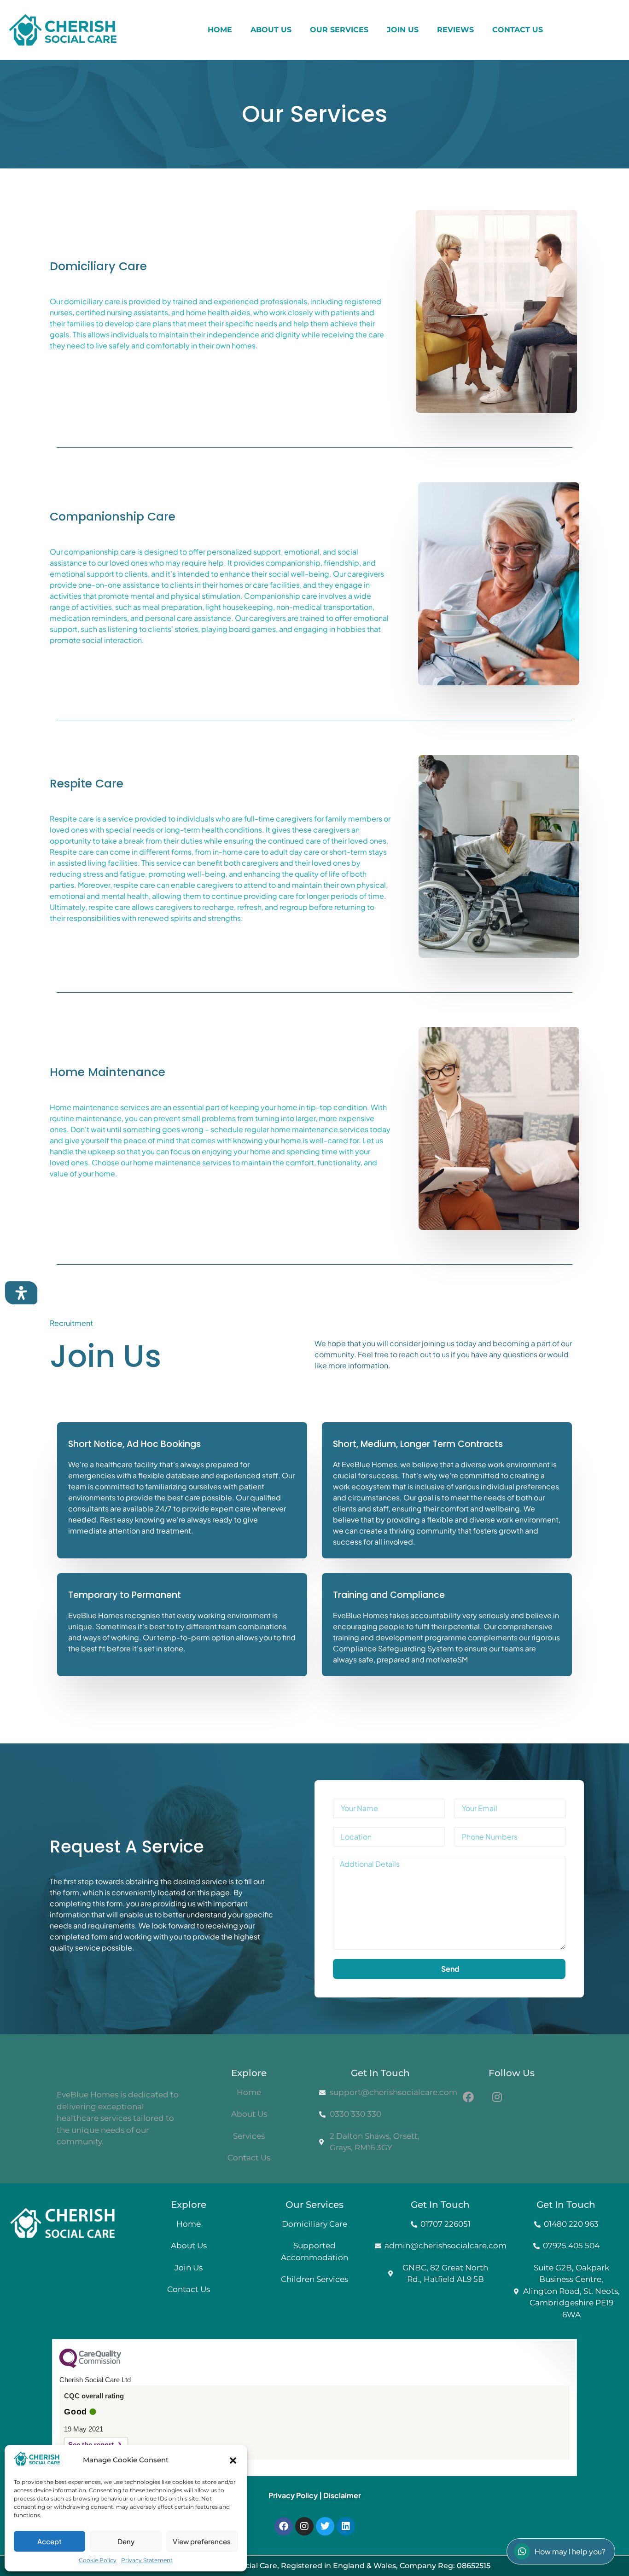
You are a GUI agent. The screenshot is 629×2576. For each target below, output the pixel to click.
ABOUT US (271, 30)
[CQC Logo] (90, 2366)
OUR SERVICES (339, 30)
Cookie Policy (98, 2560)
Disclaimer (342, 2495)
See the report (91, 2445)
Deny (126, 2541)
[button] (233, 2460)
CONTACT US (518, 30)
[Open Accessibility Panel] (21, 1293)
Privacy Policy (293, 2495)
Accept (50, 2541)
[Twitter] (325, 2526)
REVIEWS (455, 30)
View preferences (202, 2541)
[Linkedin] (346, 2526)
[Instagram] (304, 2526)
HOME (220, 30)
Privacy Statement (147, 2560)
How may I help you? (570, 2551)
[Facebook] (284, 2526)
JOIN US (403, 30)
